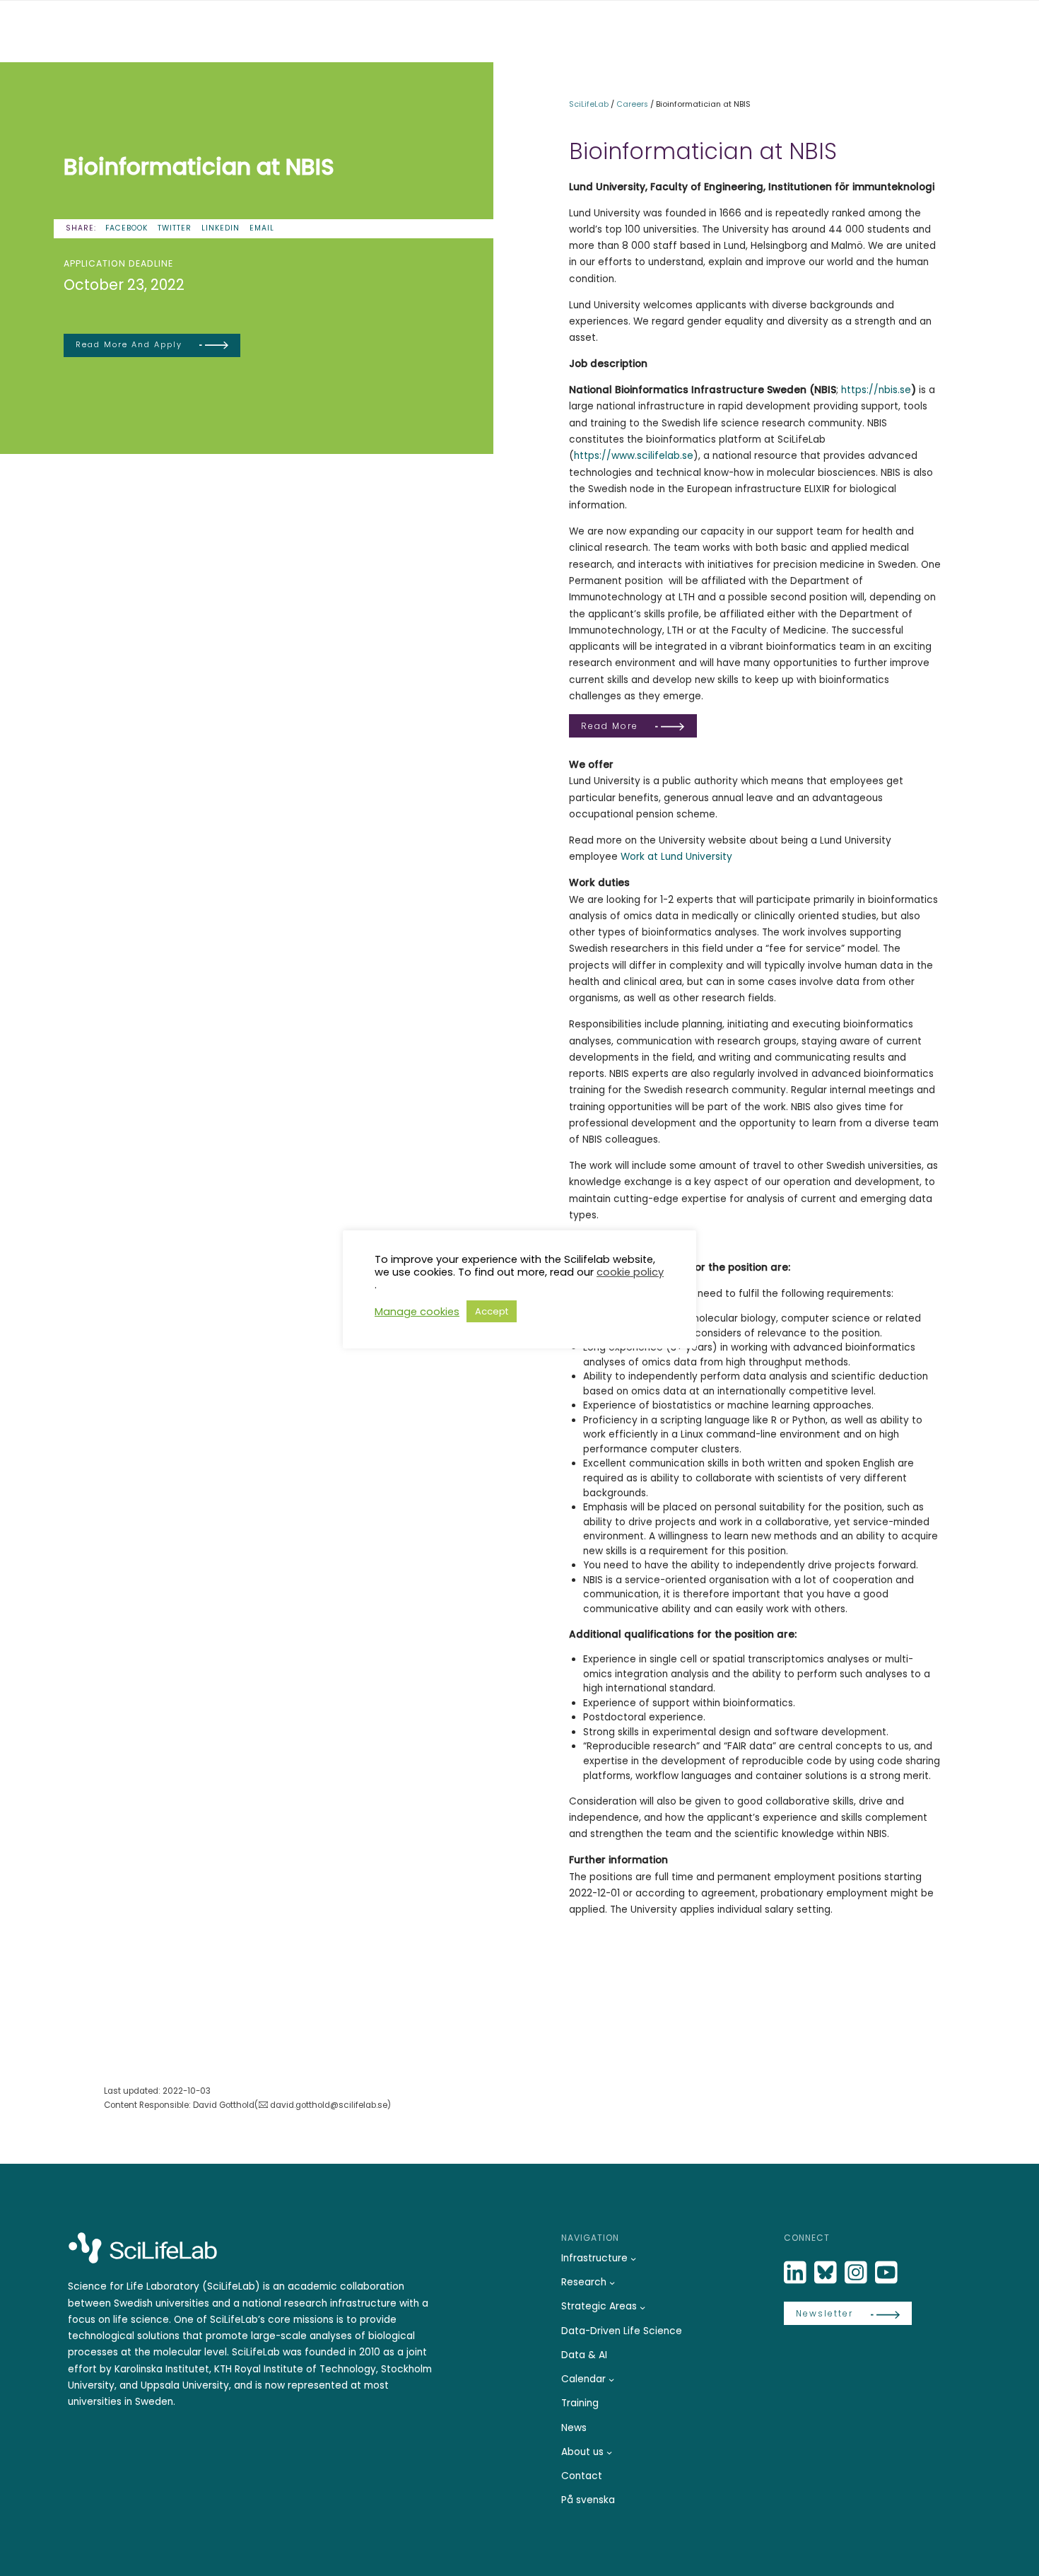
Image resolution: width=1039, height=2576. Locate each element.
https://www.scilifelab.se (634, 456)
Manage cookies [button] (417, 1312)
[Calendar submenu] (611, 2379)
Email (262, 228)
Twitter (175, 228)
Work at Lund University (676, 857)
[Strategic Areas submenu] (642, 2307)
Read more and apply (129, 344)
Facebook (127, 228)
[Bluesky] (827, 2273)
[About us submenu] (609, 2452)
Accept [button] (492, 1311)
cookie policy (630, 1272)
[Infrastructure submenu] (633, 2259)
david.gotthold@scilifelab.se (329, 2105)
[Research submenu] (612, 2283)
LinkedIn (221, 228)
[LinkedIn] (797, 2273)
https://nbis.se (876, 390)
